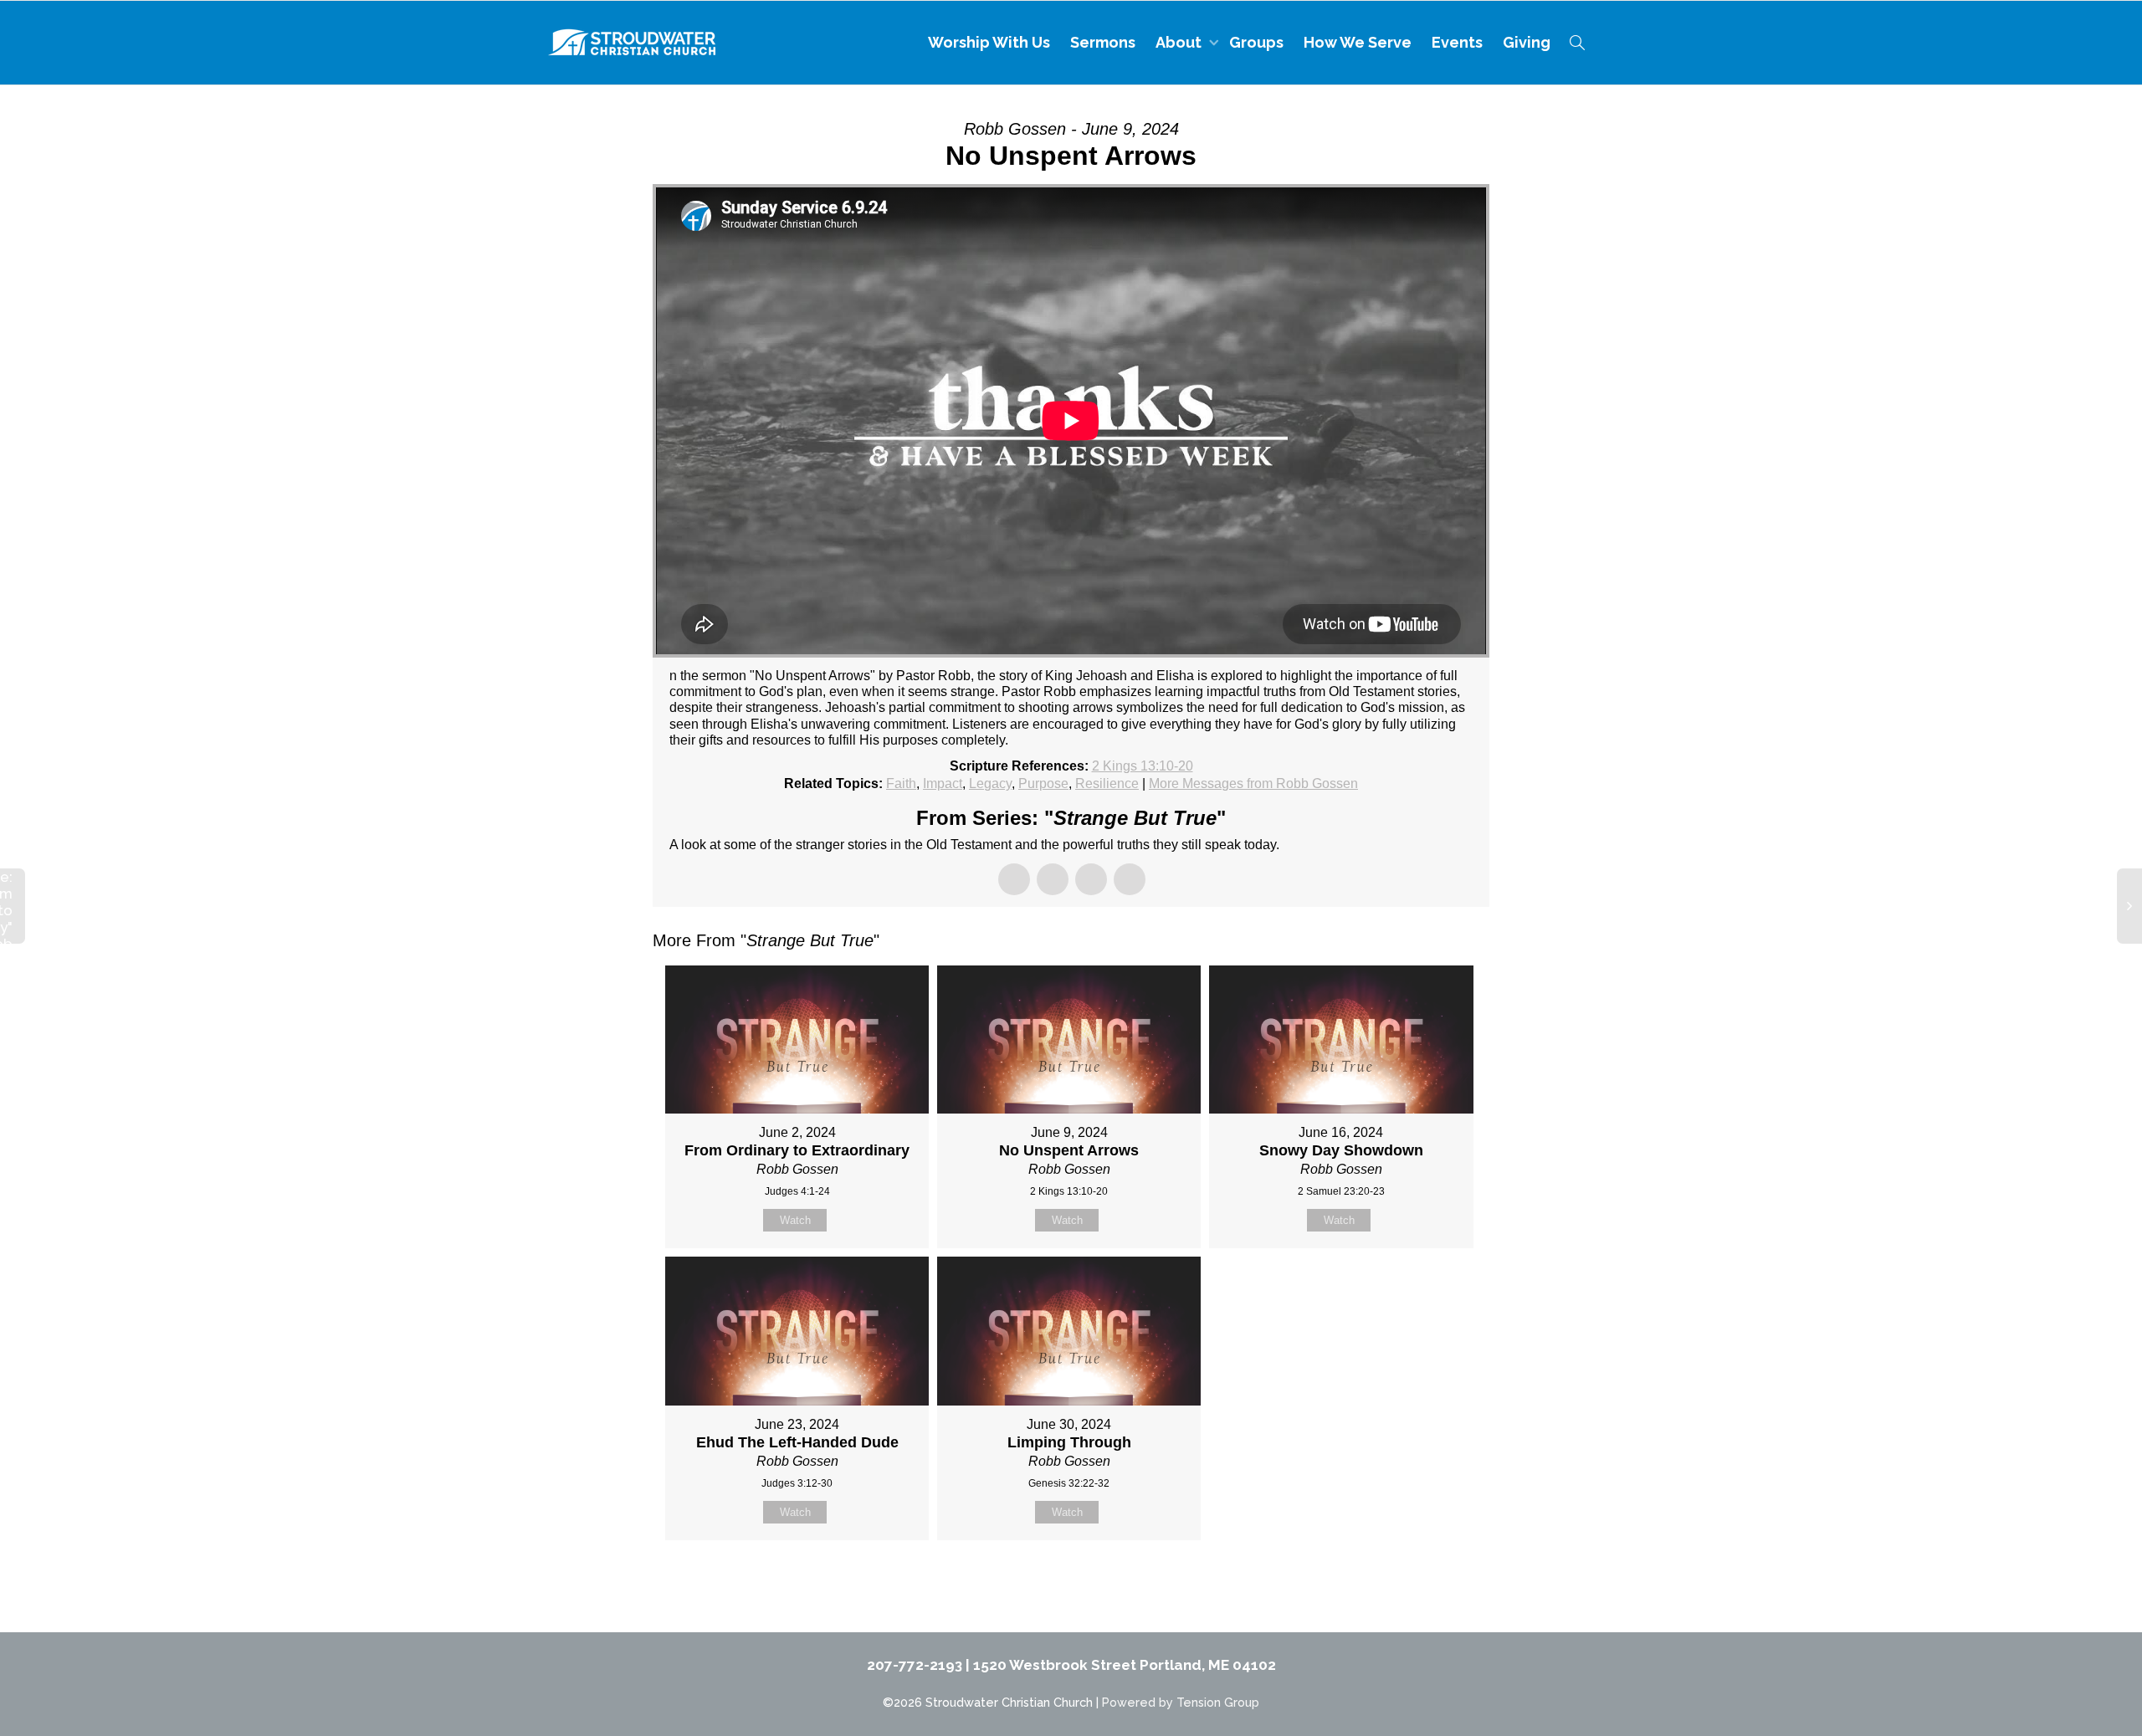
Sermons (1103, 42)
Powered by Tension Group (1181, 1702)
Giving (1527, 42)
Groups (1256, 42)
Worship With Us (989, 42)
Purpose (1043, 784)
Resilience (1107, 784)
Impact (943, 784)
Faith (901, 784)
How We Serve (1358, 42)
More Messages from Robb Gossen (1253, 784)
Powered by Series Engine (1427, 1582)
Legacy (990, 784)
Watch (795, 1220)
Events (1457, 42)
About (1180, 42)
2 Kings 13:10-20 (1143, 766)
